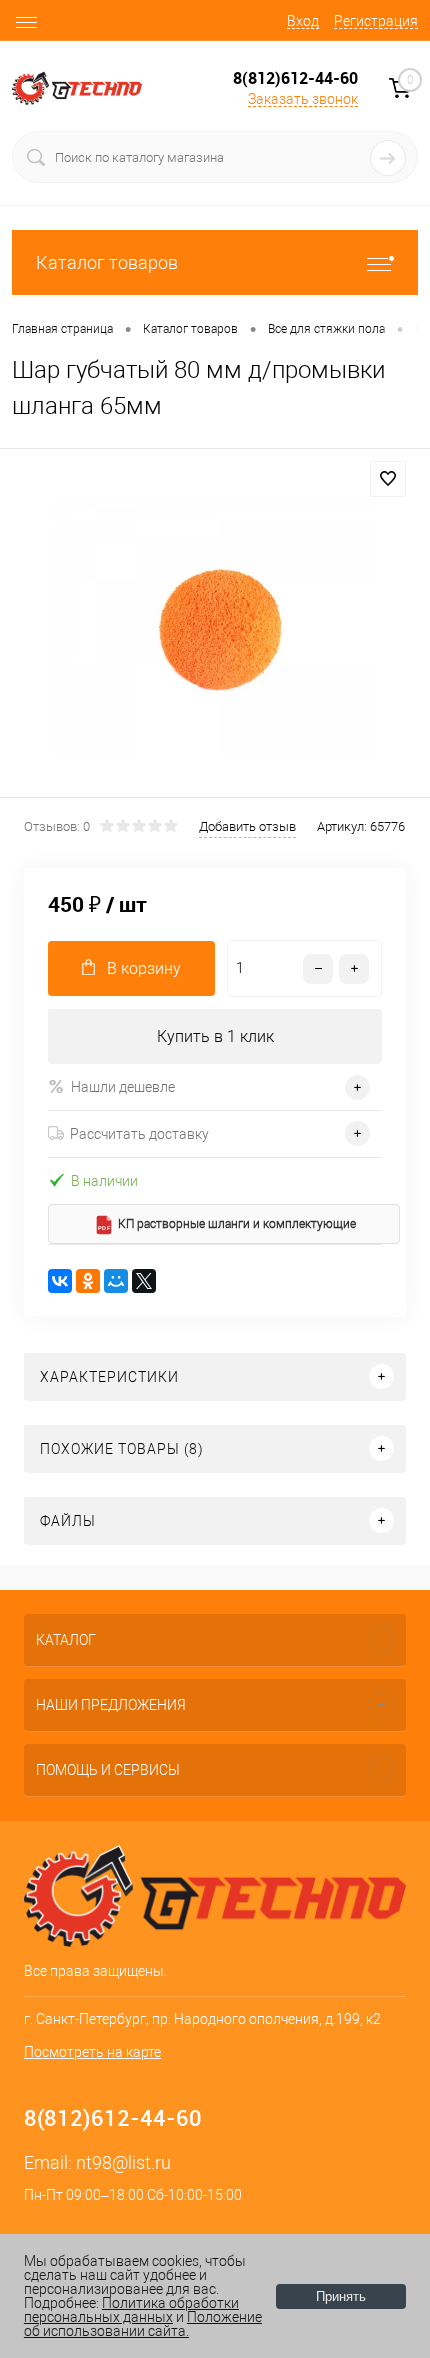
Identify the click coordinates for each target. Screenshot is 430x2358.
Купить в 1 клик (215, 1036)
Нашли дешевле (123, 1087)
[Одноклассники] (88, 1281)
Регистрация (376, 21)
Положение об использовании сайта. (143, 2324)
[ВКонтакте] (60, 1281)
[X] (144, 1281)
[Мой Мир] (116, 1281)
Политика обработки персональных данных (131, 2310)
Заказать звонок (303, 99)
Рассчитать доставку (139, 1134)
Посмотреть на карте (92, 2052)
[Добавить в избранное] (388, 479)
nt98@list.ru (123, 2162)
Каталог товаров (107, 262)
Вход (303, 21)
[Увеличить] (215, 626)
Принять (341, 2296)
